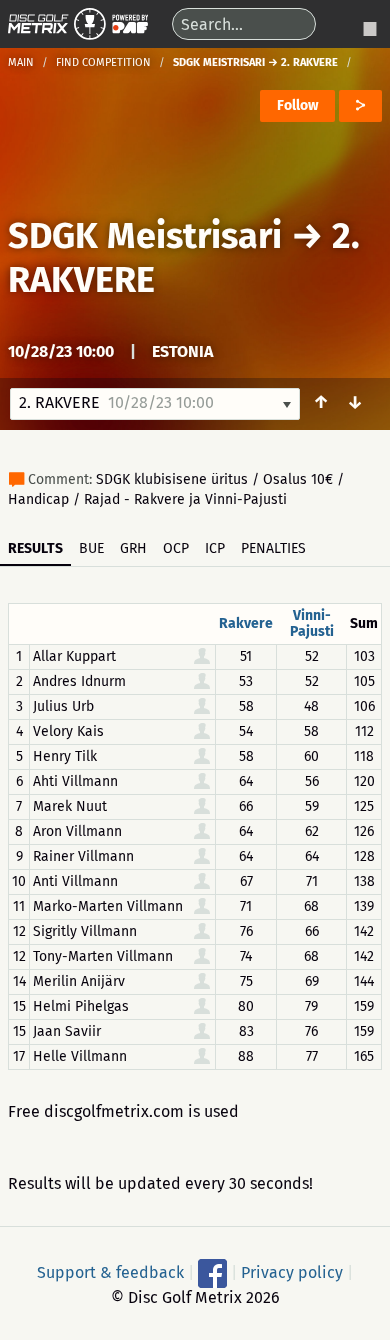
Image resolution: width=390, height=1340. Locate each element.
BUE (91, 548)
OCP (176, 548)
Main (21, 62)
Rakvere (246, 623)
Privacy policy (292, 1271)
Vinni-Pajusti (312, 623)
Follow (297, 105)
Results (35, 548)
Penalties (273, 548)
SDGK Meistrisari (145, 236)
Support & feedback (110, 1271)
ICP (215, 548)
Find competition (103, 62)
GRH (133, 548)
